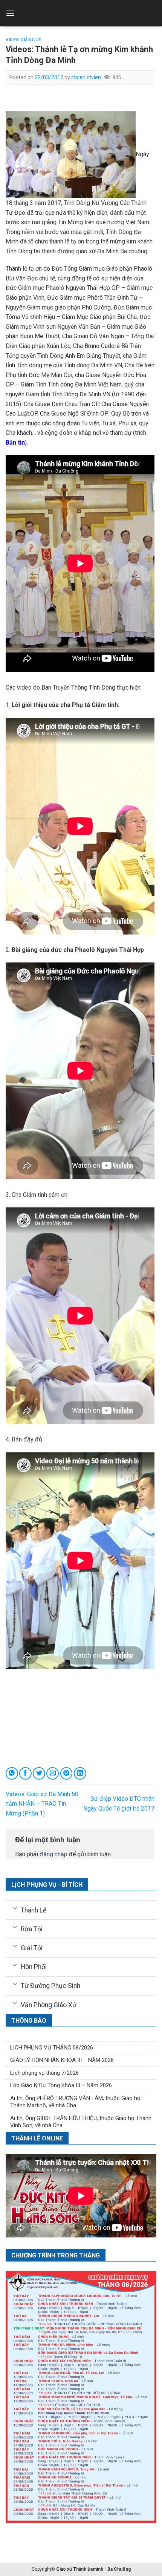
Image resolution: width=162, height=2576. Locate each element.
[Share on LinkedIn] (80, 1773)
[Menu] (10, 13)
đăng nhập (53, 1854)
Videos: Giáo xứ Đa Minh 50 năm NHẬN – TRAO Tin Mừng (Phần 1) (42, 1804)
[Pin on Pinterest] (66, 1773)
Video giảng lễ (23, 40)
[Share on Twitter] (39, 1773)
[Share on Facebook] (25, 1773)
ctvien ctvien (86, 77)
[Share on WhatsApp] (12, 1773)
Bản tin (15, 443)
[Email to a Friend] (53, 1773)
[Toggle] (15, 1908)
